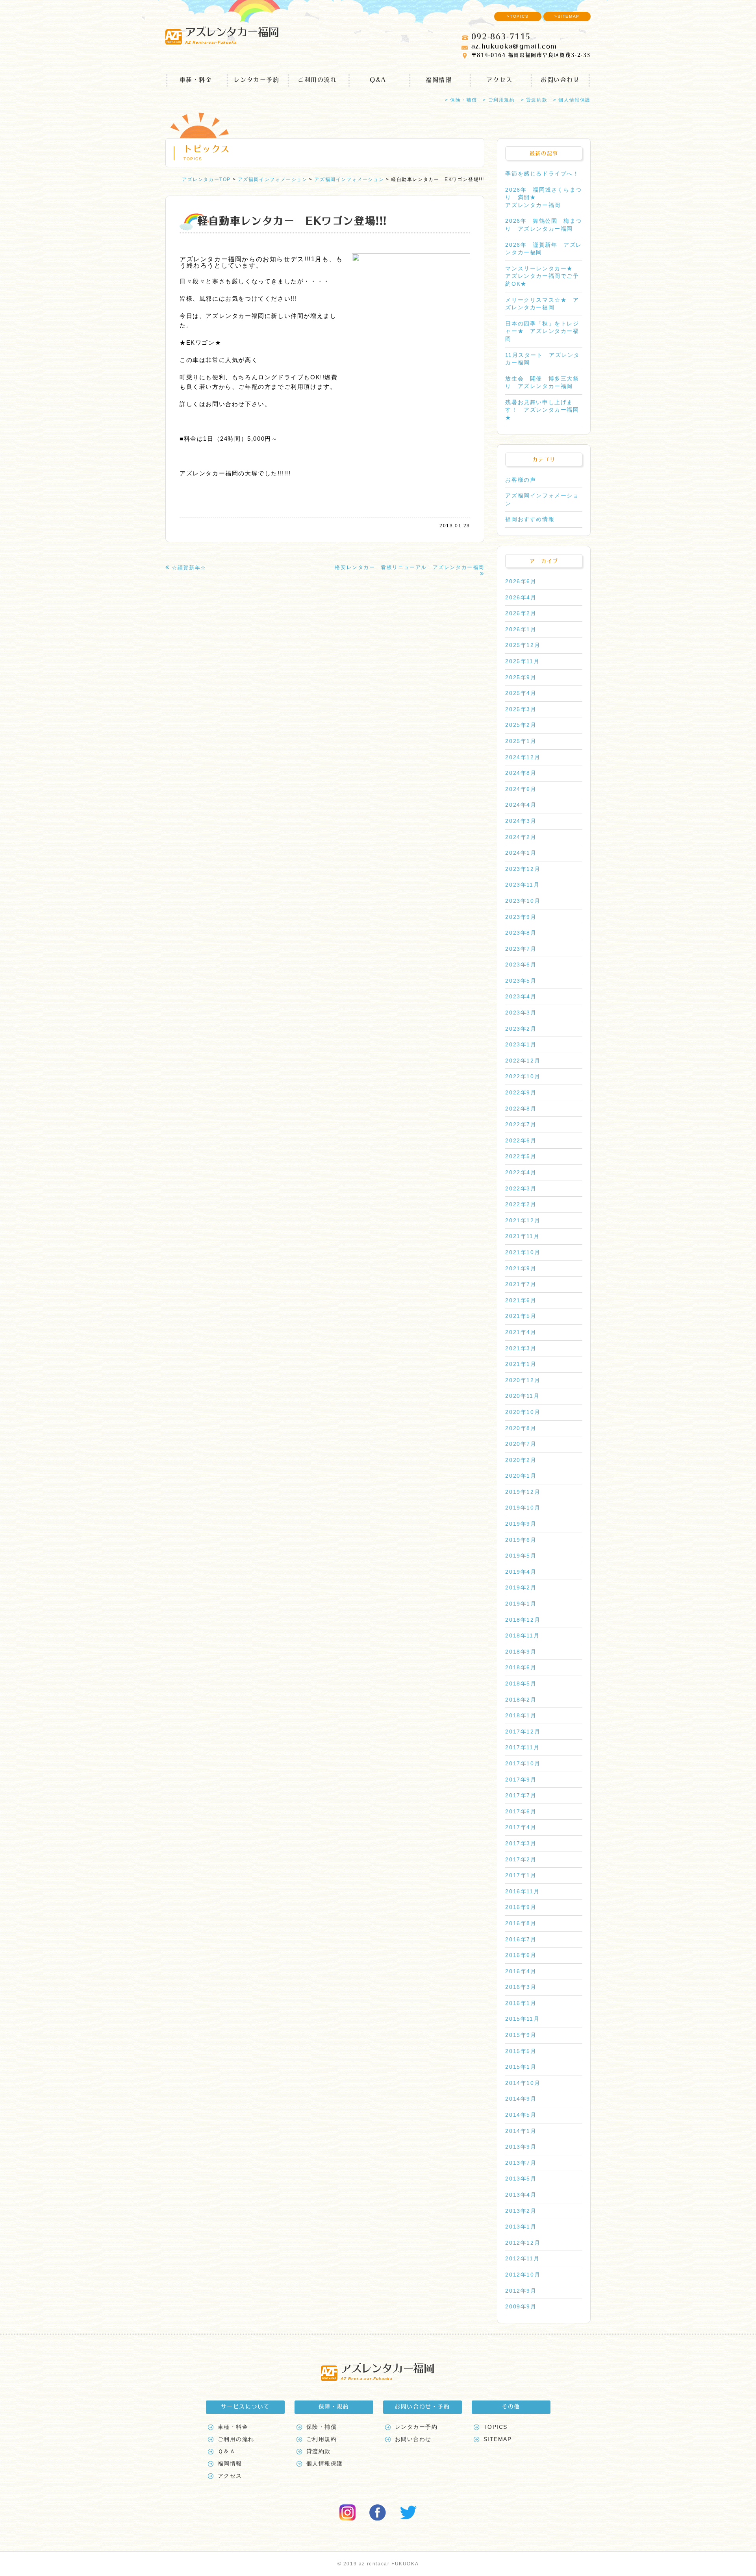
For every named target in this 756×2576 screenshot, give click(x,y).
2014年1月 (521, 2131)
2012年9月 (521, 2291)
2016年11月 (522, 1891)
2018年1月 (521, 1715)
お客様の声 (521, 480)
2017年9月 (521, 1780)
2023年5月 (521, 981)
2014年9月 (521, 2099)
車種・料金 (196, 80)
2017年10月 (523, 1763)
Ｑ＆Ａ (227, 2451)
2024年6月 (521, 789)
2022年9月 (521, 1092)
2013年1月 (521, 2227)
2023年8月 (521, 933)
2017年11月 (522, 1747)
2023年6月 (521, 965)
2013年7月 (521, 2163)
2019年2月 (521, 1587)
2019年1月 (521, 1604)
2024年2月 (521, 837)
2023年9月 (521, 917)
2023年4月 (521, 996)
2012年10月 (523, 2275)
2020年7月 (521, 1444)
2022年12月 (523, 1061)
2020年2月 (521, 1460)
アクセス (499, 80)
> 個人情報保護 (572, 100)
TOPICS (496, 2427)
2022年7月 (521, 1124)
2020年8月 (521, 1428)
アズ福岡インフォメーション (542, 499)
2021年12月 (523, 1220)
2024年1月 (521, 853)
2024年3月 (521, 821)
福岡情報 (439, 80)
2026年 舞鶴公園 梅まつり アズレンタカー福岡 (543, 225)
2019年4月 (521, 1572)
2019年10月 (523, 1508)
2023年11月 (522, 885)
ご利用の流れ (317, 80)
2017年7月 (521, 1795)
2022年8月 (521, 1109)
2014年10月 (523, 2083)
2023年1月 (521, 1044)
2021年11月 (522, 1236)
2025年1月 (521, 741)
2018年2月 (521, 1700)
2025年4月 (521, 693)
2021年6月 (521, 1300)
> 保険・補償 (461, 100)
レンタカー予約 (256, 80)
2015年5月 (521, 2051)
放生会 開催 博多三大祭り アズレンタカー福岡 (542, 383)
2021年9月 (521, 1268)
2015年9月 (521, 2035)
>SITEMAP (567, 16)
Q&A (378, 80)
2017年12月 (523, 1732)
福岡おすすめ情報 (530, 519)
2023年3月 (521, 1013)
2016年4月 (521, 1971)
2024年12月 (523, 757)
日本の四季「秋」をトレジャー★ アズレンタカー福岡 (542, 331)
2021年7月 (521, 1284)
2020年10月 (523, 1412)
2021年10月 (523, 1252)
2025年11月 (522, 661)
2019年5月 (521, 1556)
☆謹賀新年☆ (189, 568)
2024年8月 (521, 773)
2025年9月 (521, 677)
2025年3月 (521, 709)
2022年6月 (521, 1140)
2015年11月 (522, 2019)
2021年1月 (521, 1364)
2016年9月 (521, 1907)
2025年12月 (523, 645)
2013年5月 (521, 2179)
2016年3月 (521, 1987)
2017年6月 (521, 1811)
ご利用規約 (322, 2439)
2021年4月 (521, 1332)
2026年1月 (521, 629)
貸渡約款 (319, 2451)
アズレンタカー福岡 (232, 35)
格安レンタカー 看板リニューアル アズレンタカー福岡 (409, 567)
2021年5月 (521, 1316)
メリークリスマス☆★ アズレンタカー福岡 (542, 304)
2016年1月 (521, 2003)
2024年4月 (521, 805)
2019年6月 (521, 1540)
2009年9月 (521, 2306)
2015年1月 (521, 2067)
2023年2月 (521, 1029)
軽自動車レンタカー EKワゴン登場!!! (292, 221)
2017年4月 (521, 1827)
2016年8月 (521, 1923)
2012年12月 (523, 2243)
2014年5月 (521, 2115)
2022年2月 (521, 1204)
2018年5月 (521, 1683)
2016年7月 (521, 1939)
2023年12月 (523, 869)
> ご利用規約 (499, 100)
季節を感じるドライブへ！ (542, 174)
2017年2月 (521, 1859)
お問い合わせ (560, 80)
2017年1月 (521, 1875)
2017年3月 (521, 1843)
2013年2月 (521, 2211)
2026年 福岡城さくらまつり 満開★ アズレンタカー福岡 (543, 197)
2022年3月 (521, 1188)
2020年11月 (522, 1396)
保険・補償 (322, 2427)
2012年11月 (522, 2258)
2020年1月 (521, 1476)
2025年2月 (521, 725)
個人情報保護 (325, 2463)
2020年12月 (523, 1380)
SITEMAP (498, 2439)
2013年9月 (521, 2147)
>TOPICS (518, 16)
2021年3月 (521, 1348)
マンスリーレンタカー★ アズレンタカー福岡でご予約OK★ (542, 276)
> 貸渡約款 (534, 100)
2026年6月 (521, 581)
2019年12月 (523, 1492)
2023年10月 (523, 901)
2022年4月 (521, 1172)
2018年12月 (523, 1620)
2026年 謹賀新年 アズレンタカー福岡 (543, 249)
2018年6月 (521, 1667)
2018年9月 (521, 1652)
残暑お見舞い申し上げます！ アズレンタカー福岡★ (542, 410)
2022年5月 (521, 1156)
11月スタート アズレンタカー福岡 (542, 359)
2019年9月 (521, 1524)
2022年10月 (523, 1076)
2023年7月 (521, 949)
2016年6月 (521, 1955)
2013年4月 (521, 2195)
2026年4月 (521, 597)
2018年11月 (522, 1635)
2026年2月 (521, 613)
